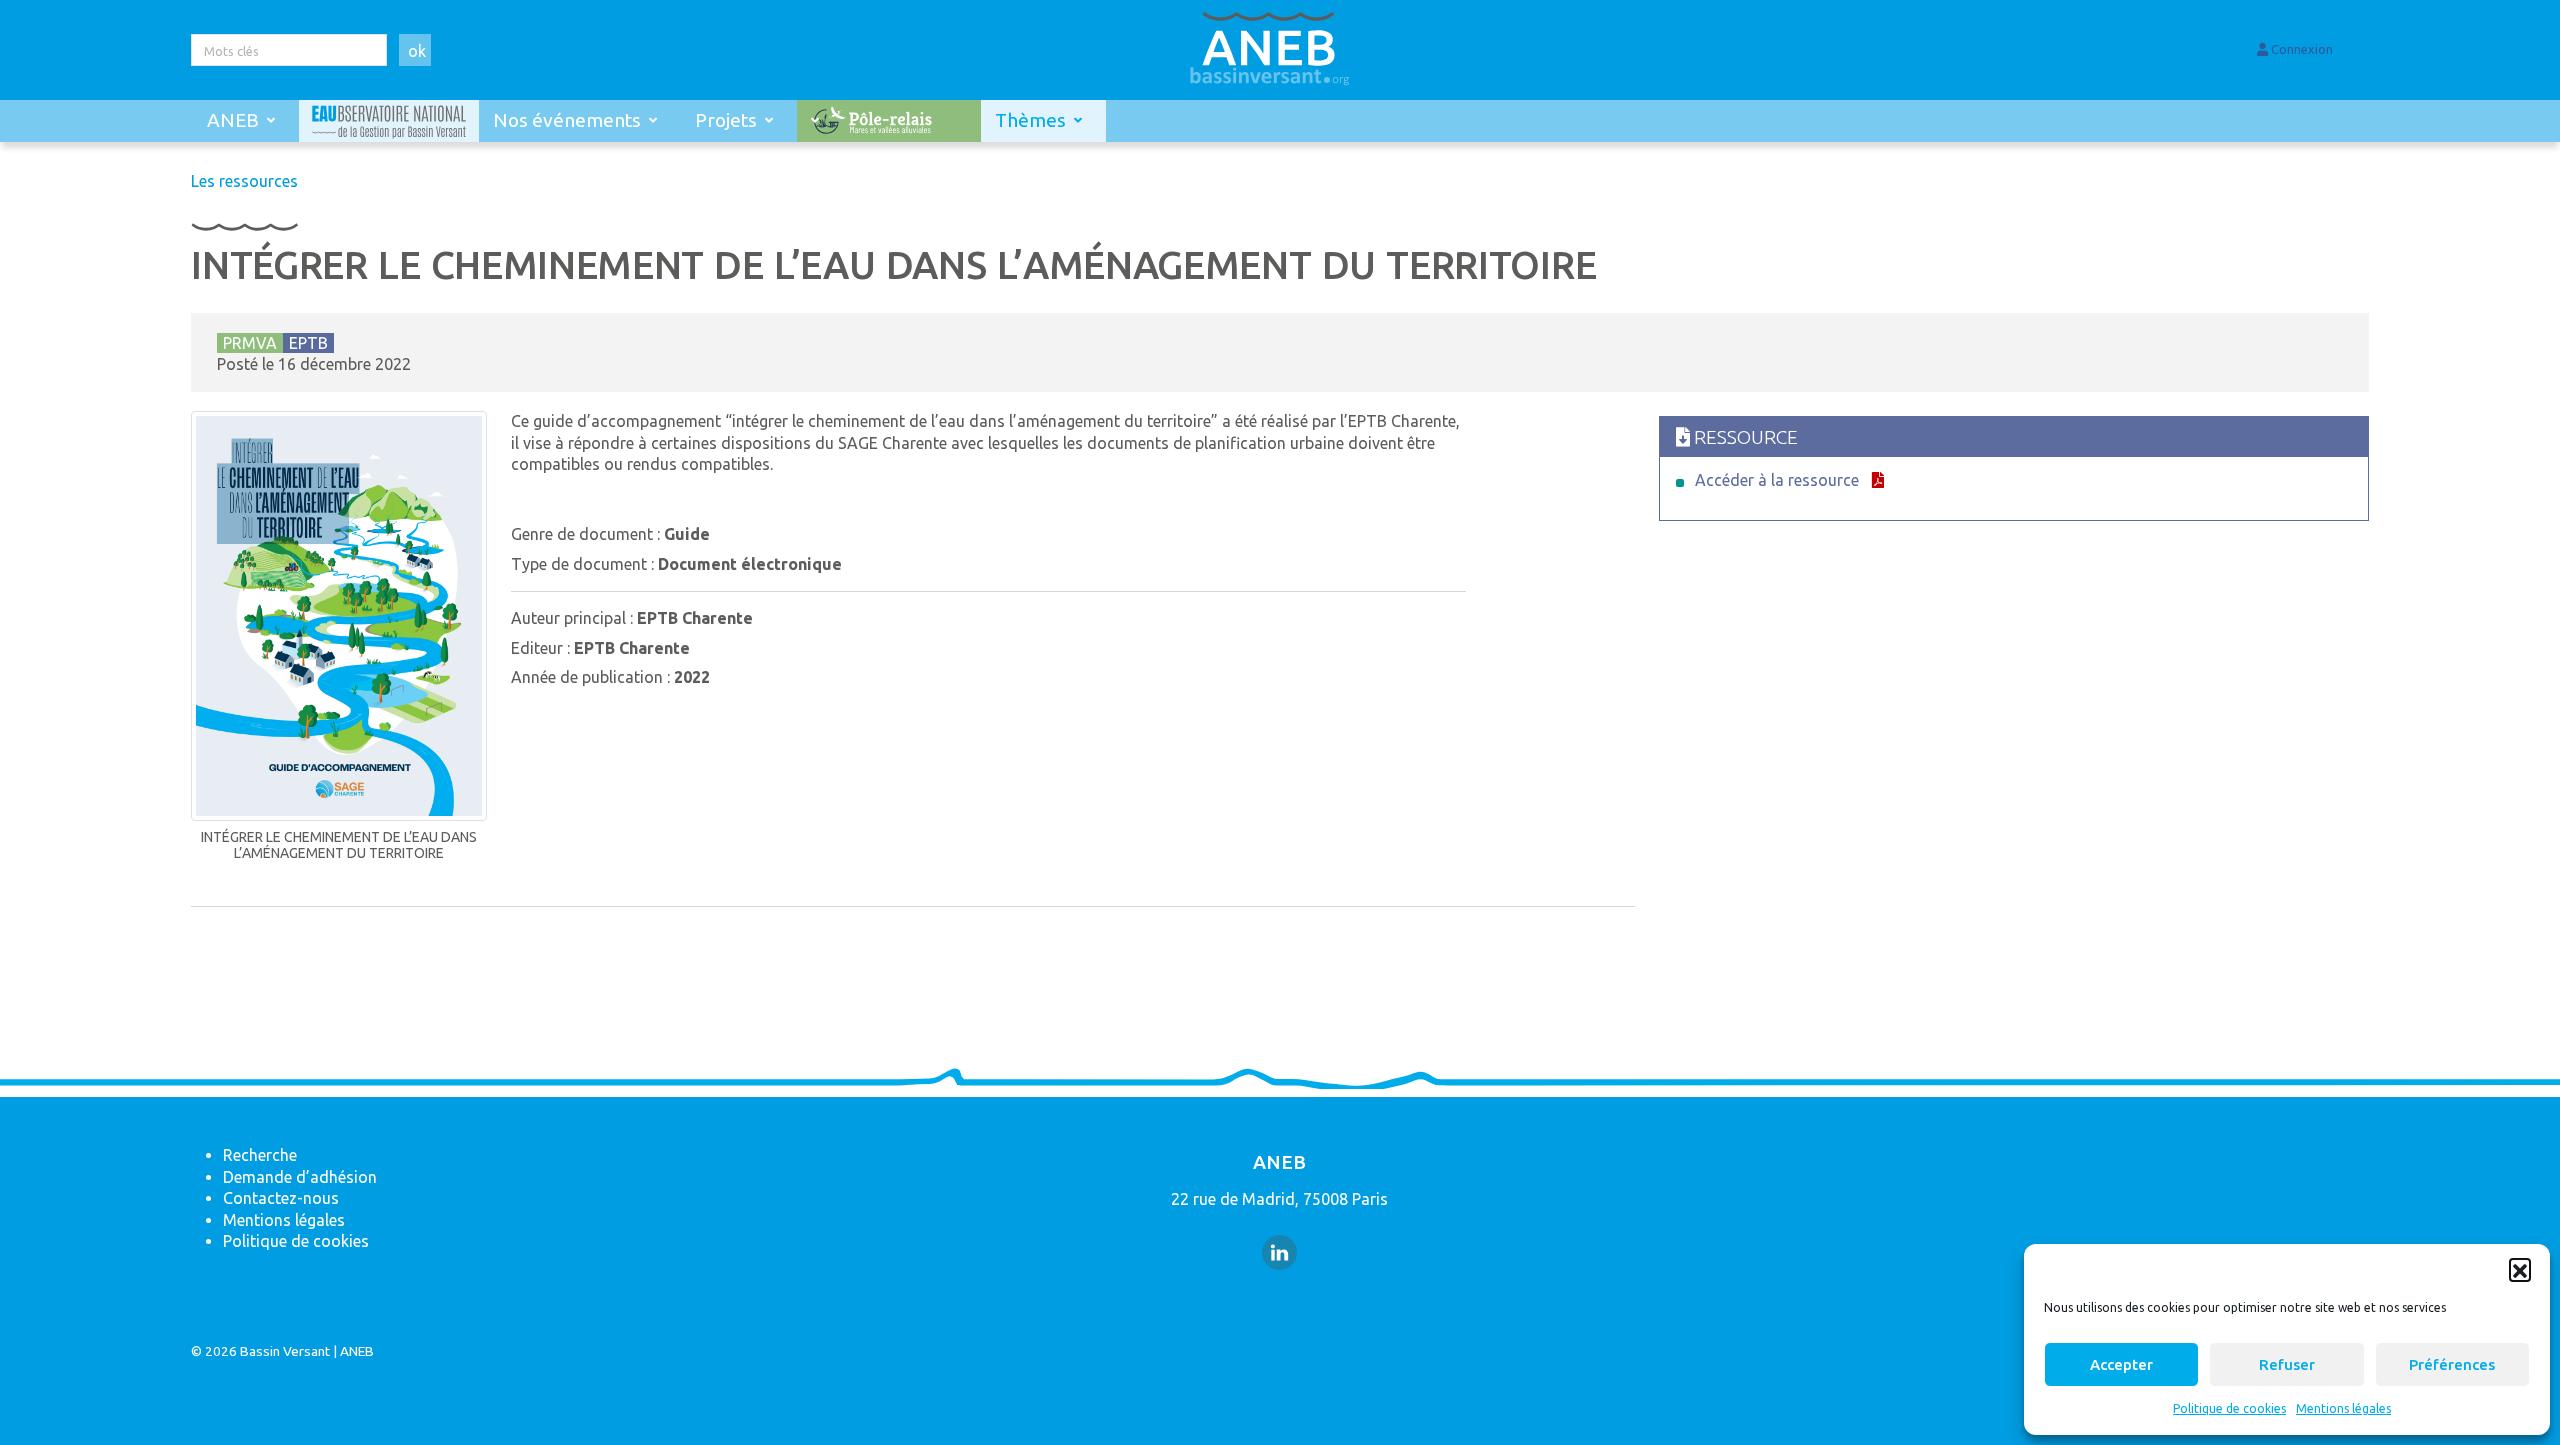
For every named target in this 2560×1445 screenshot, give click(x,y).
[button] (2520, 1269)
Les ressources (244, 181)
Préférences (2452, 1364)
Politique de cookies (2229, 1408)
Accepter (2121, 1364)
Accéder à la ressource (1777, 480)
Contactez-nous (281, 1198)
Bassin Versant (285, 1351)
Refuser (2287, 1364)
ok (417, 51)
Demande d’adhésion (300, 1177)
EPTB (308, 343)
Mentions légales (2343, 1408)
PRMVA (250, 343)
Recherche (260, 1155)
